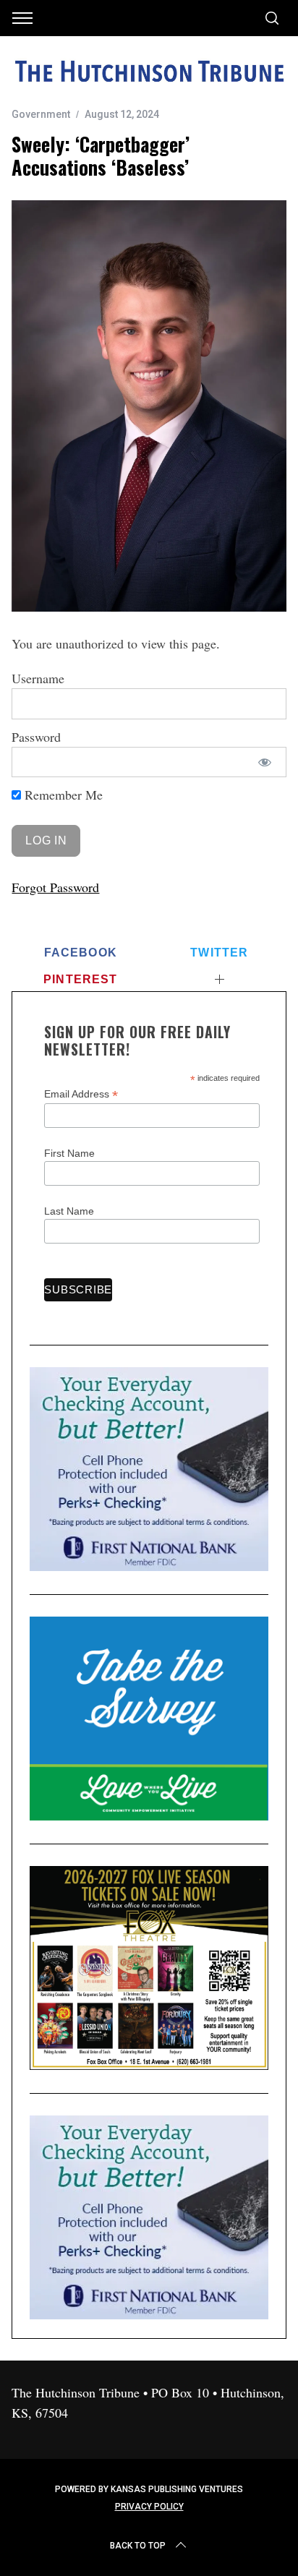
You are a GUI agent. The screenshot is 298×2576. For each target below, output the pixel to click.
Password (36, 737)
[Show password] (264, 762)
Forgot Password (55, 887)
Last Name (69, 1211)
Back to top (138, 2546)
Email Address (81, 1094)
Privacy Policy (149, 2507)
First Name (69, 1153)
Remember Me (62, 795)
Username (38, 678)
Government (41, 114)
